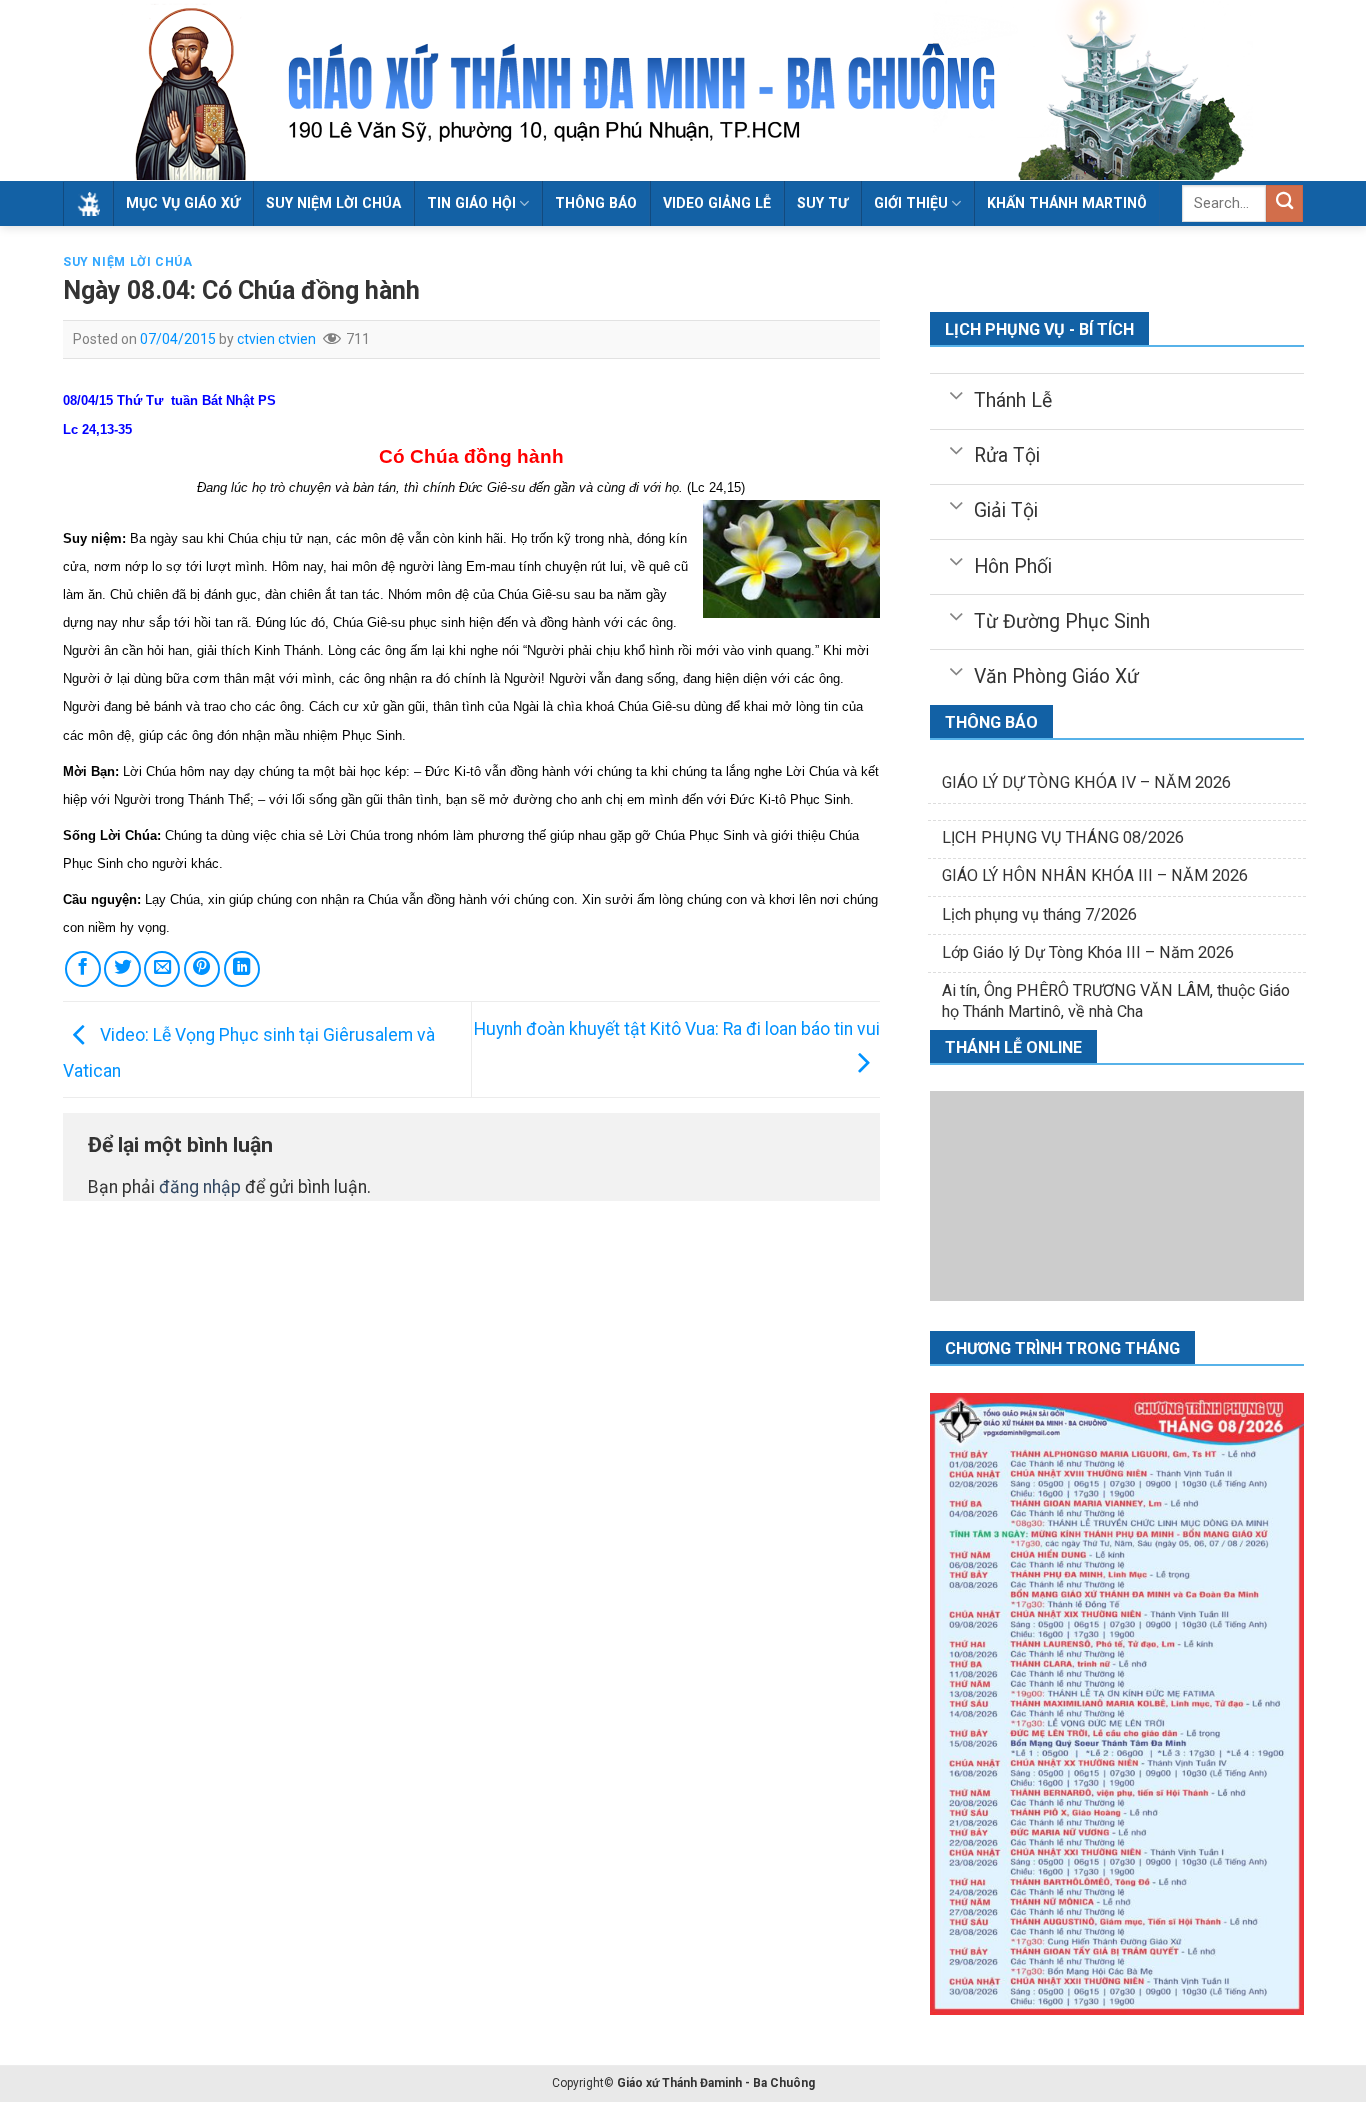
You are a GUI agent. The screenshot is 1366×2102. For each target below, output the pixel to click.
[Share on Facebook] (83, 969)
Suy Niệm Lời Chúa (333, 203)
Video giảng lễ (717, 203)
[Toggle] (955, 394)
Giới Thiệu (911, 203)
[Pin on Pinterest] (202, 969)
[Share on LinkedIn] (242, 969)
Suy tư (822, 203)
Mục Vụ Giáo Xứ (183, 203)
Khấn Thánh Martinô (1067, 203)
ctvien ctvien (276, 339)
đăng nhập (200, 1187)
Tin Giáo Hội (471, 203)
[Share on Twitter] (122, 969)
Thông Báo (596, 203)
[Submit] (1284, 203)
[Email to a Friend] (162, 969)
